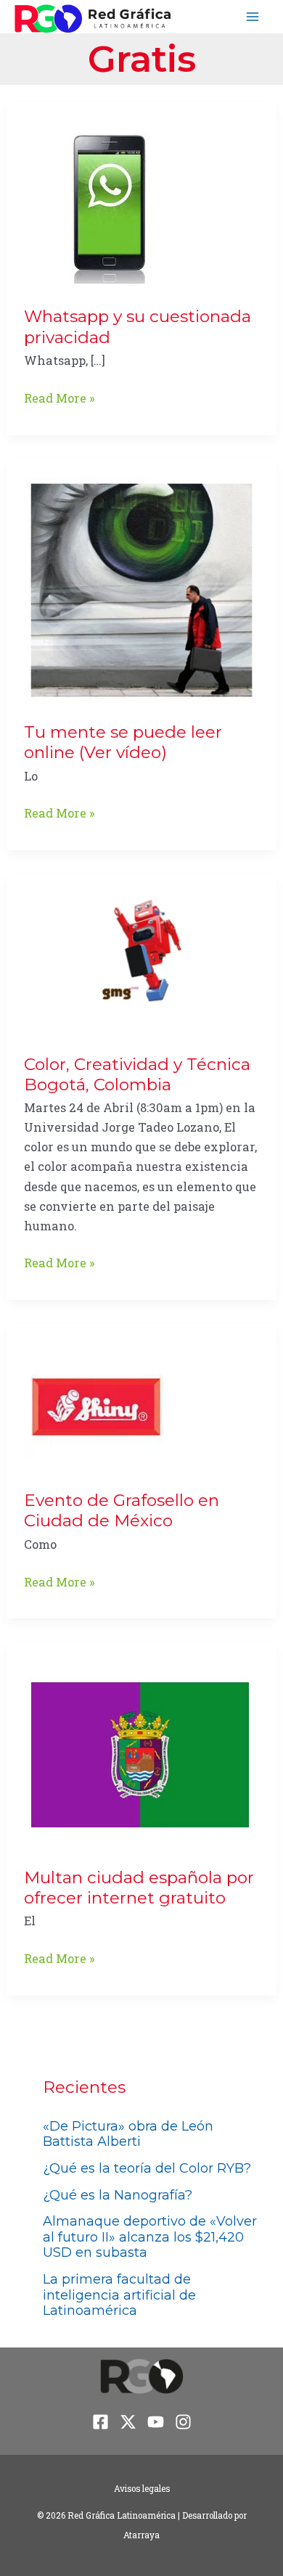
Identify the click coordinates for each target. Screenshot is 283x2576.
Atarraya (141, 2535)
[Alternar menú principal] (252, 17)
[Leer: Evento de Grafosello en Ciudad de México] (97, 1406)
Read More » (60, 399)
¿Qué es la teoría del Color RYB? (147, 2168)
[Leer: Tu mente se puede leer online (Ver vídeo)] (141, 589)
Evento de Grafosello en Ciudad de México (122, 1510)
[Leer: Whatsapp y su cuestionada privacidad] (108, 203)
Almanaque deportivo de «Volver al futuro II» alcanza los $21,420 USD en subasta (150, 2237)
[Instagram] (183, 2422)
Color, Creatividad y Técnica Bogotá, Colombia (137, 1074)
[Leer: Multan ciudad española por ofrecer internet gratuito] (140, 1753)
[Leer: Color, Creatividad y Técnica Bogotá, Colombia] (141, 962)
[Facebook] (101, 2422)
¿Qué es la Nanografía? (118, 2195)
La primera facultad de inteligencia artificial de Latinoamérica (119, 2295)
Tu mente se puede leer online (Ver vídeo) (123, 742)
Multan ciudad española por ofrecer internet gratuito (139, 1888)
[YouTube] (156, 2422)
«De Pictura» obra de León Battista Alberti (128, 2134)
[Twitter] (128, 2422)
